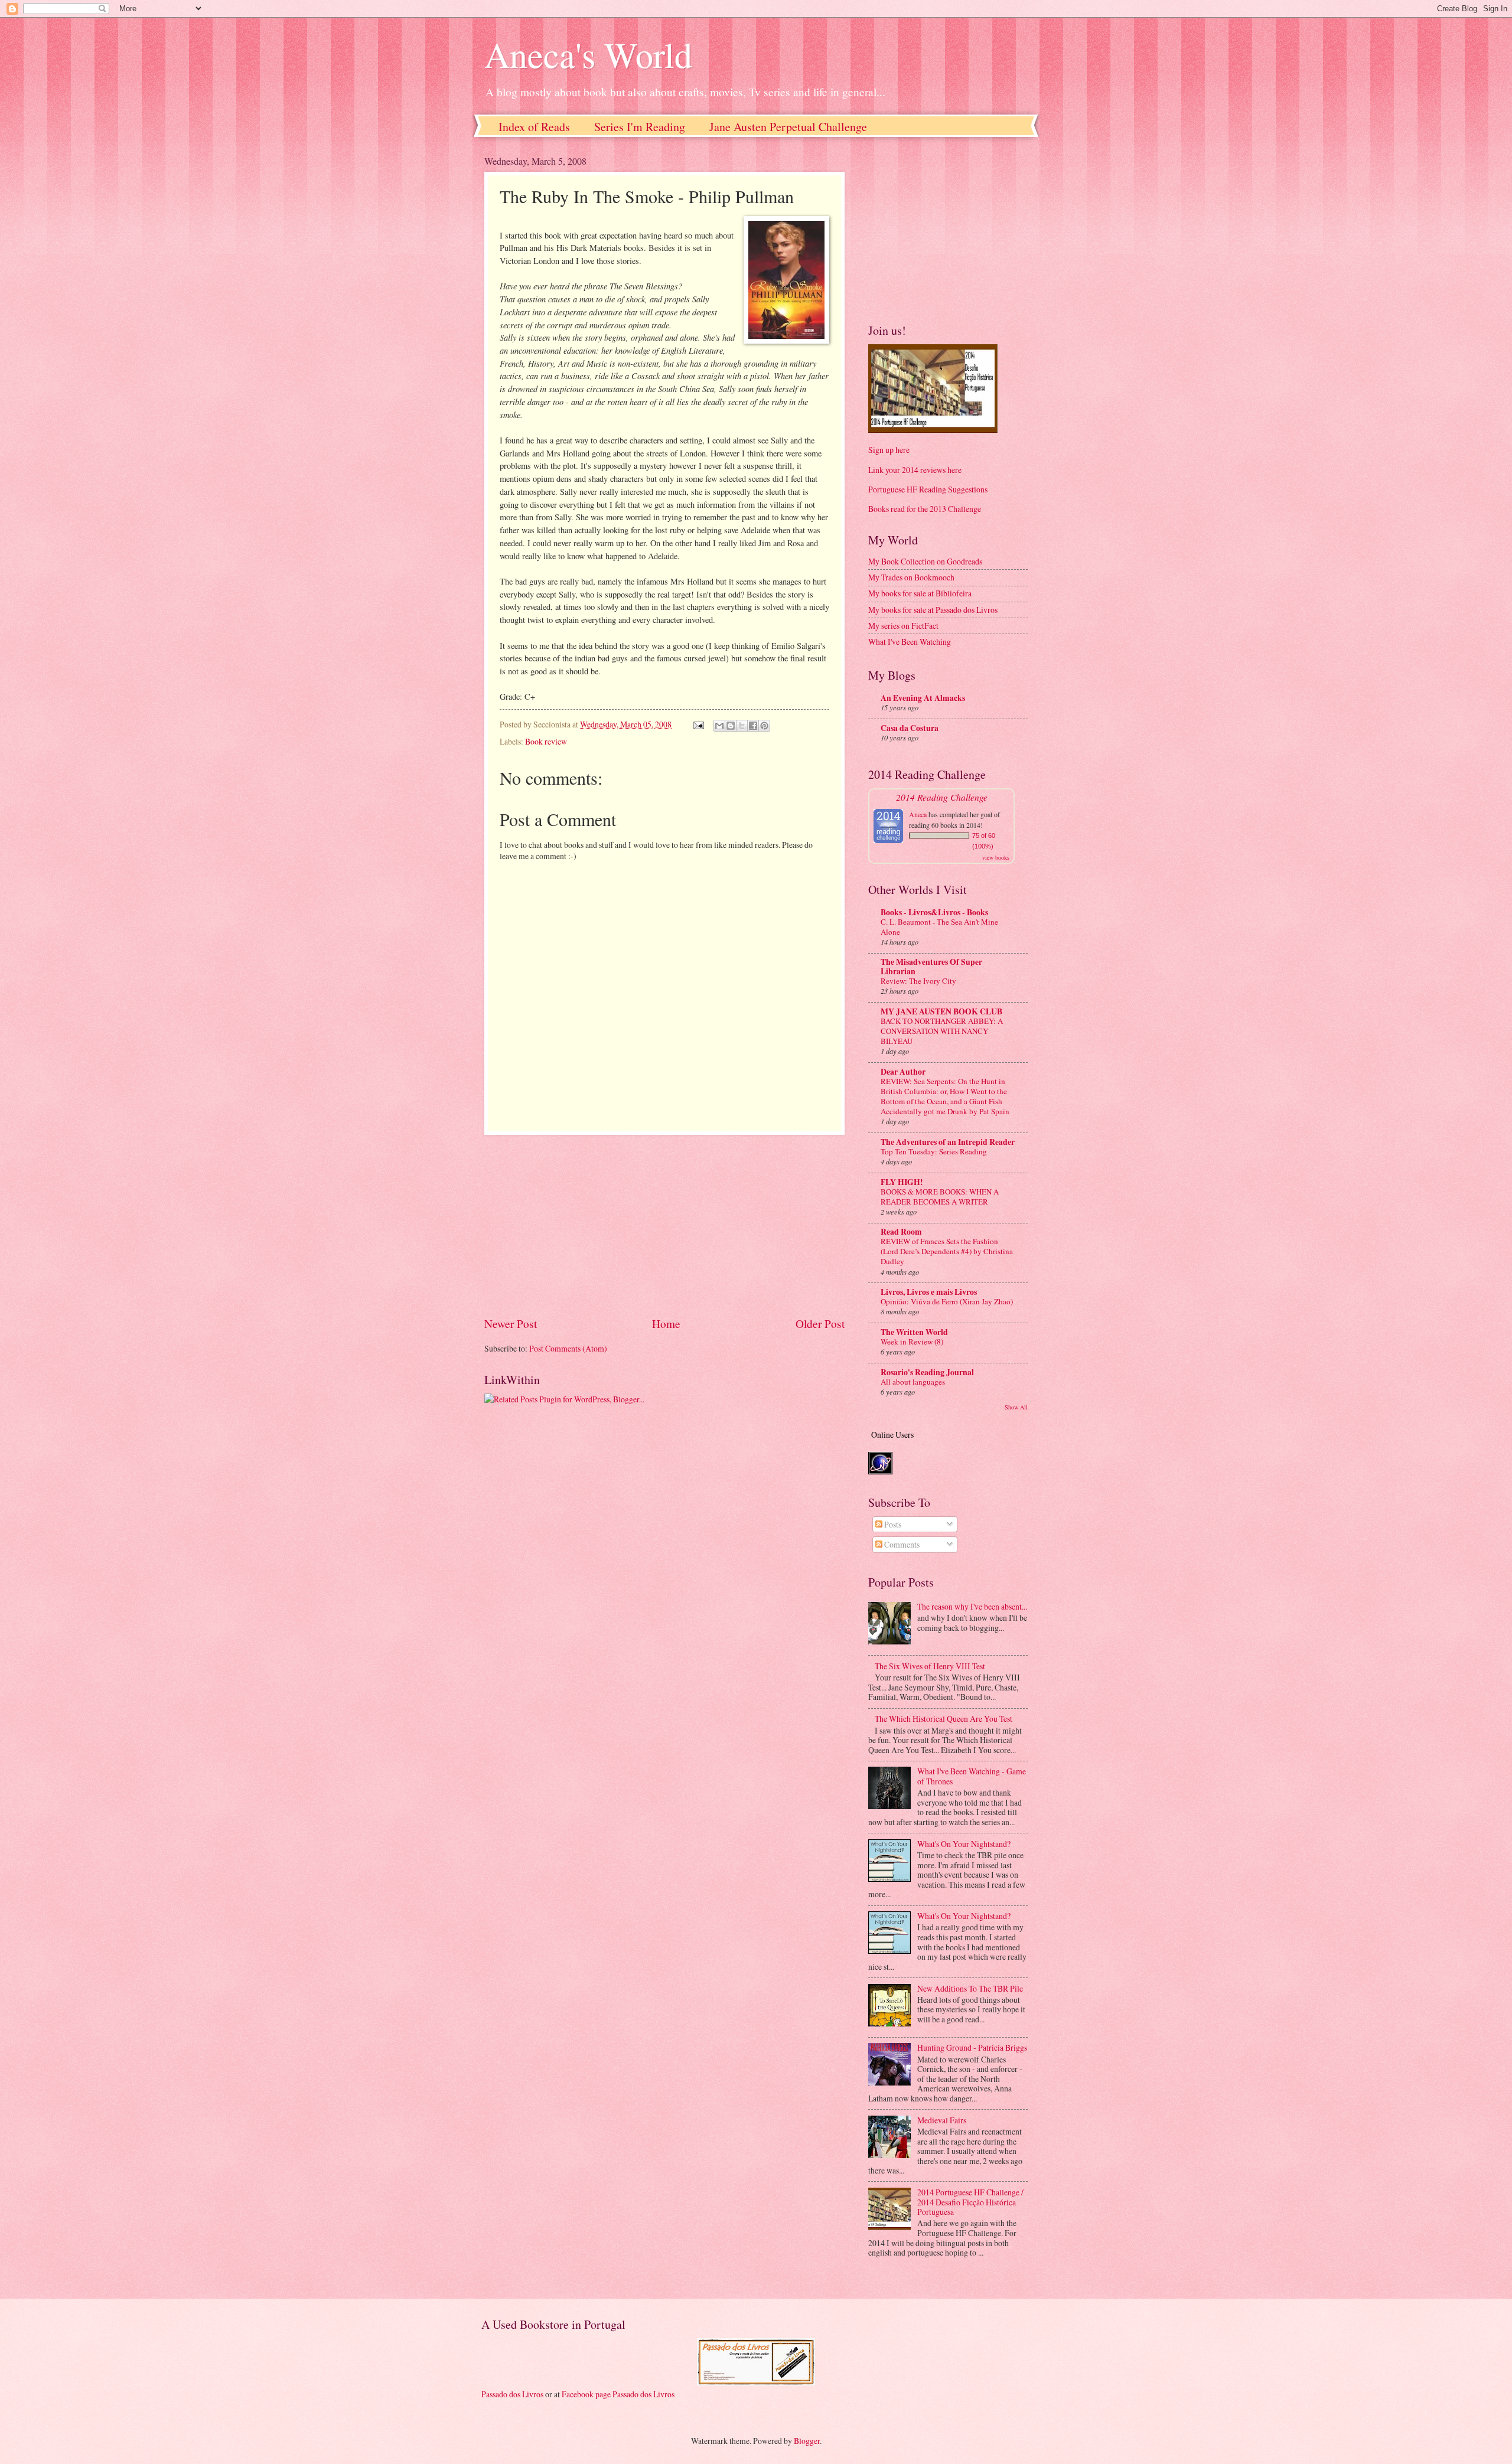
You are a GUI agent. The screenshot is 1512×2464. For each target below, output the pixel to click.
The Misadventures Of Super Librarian (931, 967)
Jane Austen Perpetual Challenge (788, 127)
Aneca (918, 814)
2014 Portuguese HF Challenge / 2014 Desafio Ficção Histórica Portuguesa (970, 2202)
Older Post (820, 1324)
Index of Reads (534, 127)
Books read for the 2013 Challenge (925, 509)
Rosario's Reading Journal (927, 1372)
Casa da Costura (910, 728)
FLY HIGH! (902, 1182)
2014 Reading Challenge (942, 797)
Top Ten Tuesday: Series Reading (934, 1151)
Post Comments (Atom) (568, 1348)
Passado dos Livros (512, 2394)
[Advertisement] (664, 1225)
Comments (901, 1544)
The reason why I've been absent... (972, 1606)
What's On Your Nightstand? (964, 1844)
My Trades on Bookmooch (911, 577)
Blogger (807, 2441)
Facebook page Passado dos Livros (618, 2394)
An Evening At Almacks (923, 698)
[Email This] (719, 726)
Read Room (901, 1232)
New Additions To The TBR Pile (970, 1988)
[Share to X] (742, 726)
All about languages (913, 1382)
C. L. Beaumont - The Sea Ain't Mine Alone (939, 927)
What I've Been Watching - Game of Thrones (972, 1776)
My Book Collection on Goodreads (925, 561)
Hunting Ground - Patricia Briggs (972, 2047)
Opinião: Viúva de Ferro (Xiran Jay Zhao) (947, 1301)
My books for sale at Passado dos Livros (933, 610)
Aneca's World (588, 54)
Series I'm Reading (640, 127)
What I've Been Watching (910, 642)
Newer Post (511, 1324)
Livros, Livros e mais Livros (929, 1292)
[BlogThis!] (731, 726)
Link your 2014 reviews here (915, 470)
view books (996, 857)
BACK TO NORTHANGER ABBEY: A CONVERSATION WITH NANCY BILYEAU (942, 1031)
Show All (1016, 1407)
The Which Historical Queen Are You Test (944, 1719)
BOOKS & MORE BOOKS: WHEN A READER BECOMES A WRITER (940, 1197)
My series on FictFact (903, 626)
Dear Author (903, 1072)
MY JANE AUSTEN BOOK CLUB (941, 1011)
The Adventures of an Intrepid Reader (948, 1142)
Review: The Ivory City (918, 981)
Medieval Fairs (942, 2120)
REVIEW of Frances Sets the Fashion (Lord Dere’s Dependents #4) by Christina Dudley (947, 1251)
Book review (546, 741)
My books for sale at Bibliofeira (920, 593)
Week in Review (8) (912, 1342)
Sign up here (889, 450)
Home (666, 1324)
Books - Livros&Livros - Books (934, 912)
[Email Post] (698, 724)
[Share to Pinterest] (764, 726)
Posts (892, 1524)
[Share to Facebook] (753, 726)
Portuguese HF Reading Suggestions (928, 489)
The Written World (914, 1332)
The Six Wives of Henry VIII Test (930, 1666)
